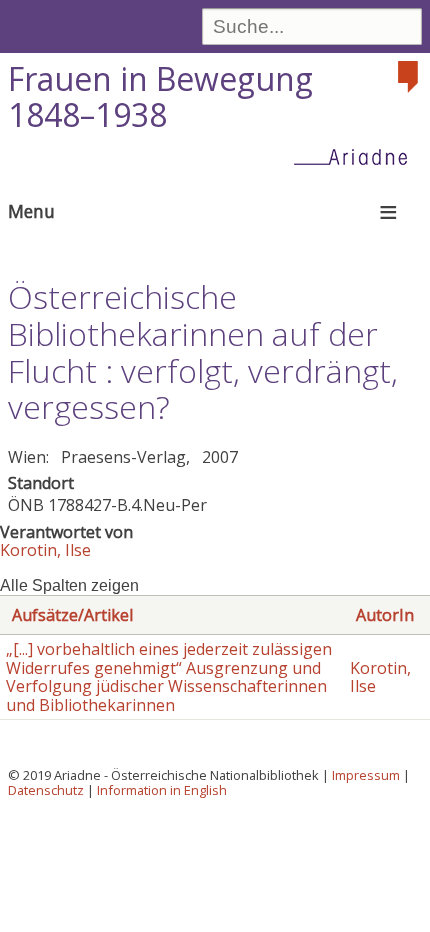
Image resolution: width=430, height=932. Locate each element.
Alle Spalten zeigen (69, 585)
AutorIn (385, 615)
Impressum (366, 775)
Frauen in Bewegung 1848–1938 (160, 97)
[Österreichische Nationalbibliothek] (410, 77)
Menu (31, 211)
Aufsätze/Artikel (72, 615)
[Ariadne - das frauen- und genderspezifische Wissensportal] (357, 156)
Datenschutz (46, 790)
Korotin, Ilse (45, 550)
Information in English (162, 790)
